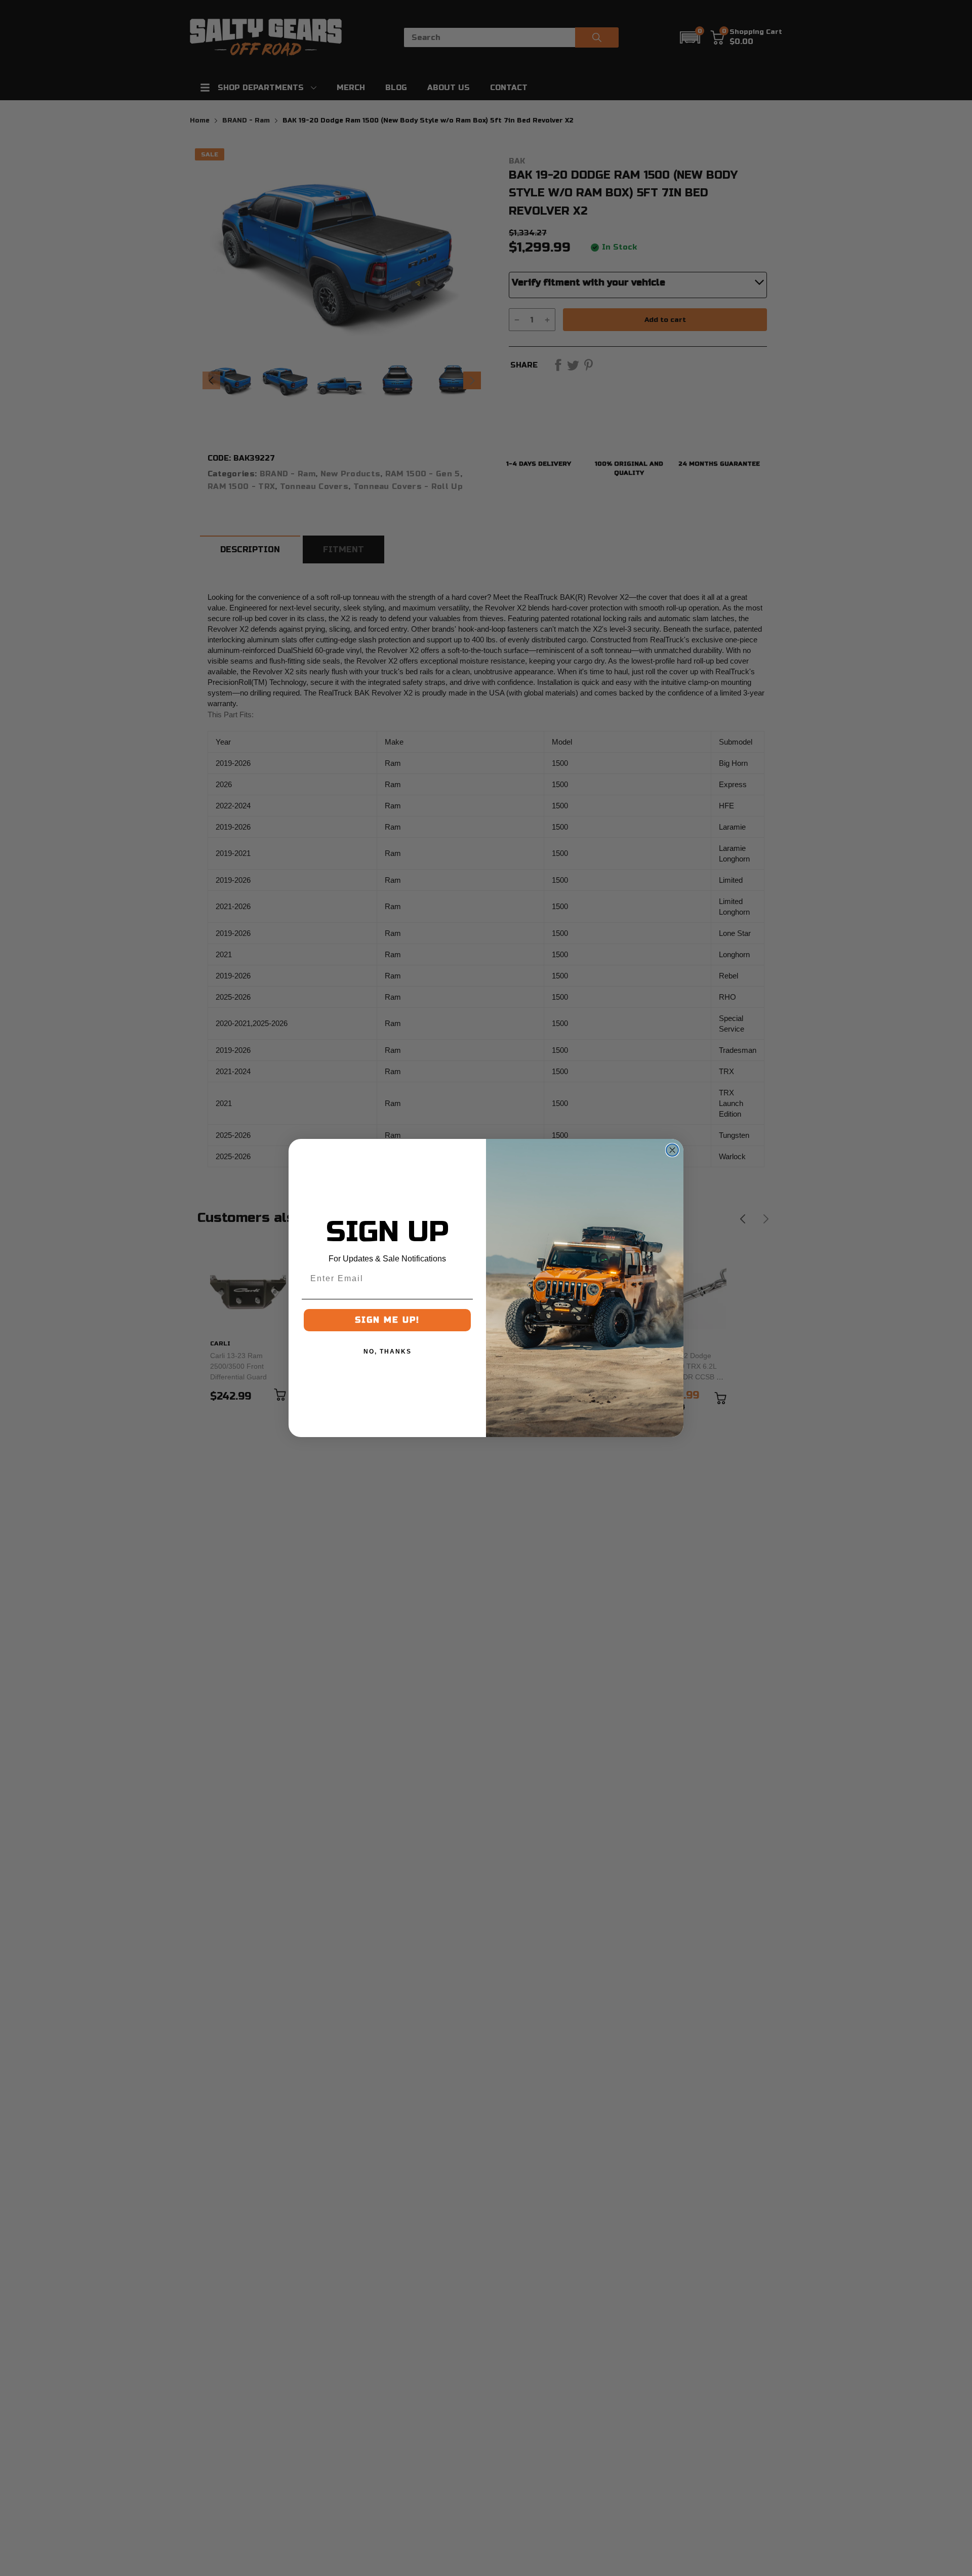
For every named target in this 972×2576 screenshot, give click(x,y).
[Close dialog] (672, 1150)
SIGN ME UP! (387, 1320)
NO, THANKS (388, 1352)
